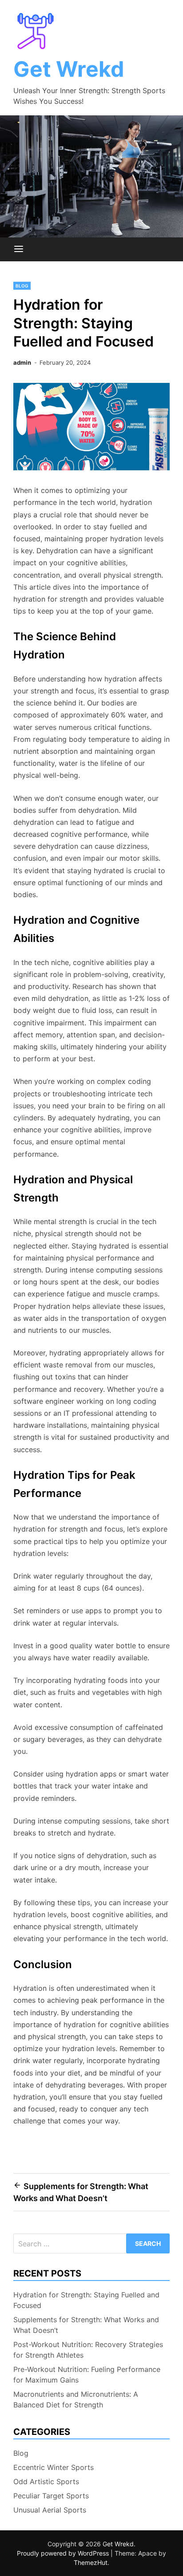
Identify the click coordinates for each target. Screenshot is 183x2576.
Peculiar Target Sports (51, 2496)
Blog (22, 286)
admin (22, 362)
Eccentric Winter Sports (54, 2467)
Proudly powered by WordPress (64, 2553)
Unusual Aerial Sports (50, 2510)
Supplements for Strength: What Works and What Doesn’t (86, 2325)
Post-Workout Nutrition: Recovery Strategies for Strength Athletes (88, 2350)
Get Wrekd (69, 69)
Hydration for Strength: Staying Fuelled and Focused (86, 2300)
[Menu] (19, 249)
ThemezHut (91, 2562)
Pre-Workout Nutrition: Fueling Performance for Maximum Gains (87, 2375)
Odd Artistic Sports (46, 2481)
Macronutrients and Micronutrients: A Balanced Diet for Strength (76, 2399)
